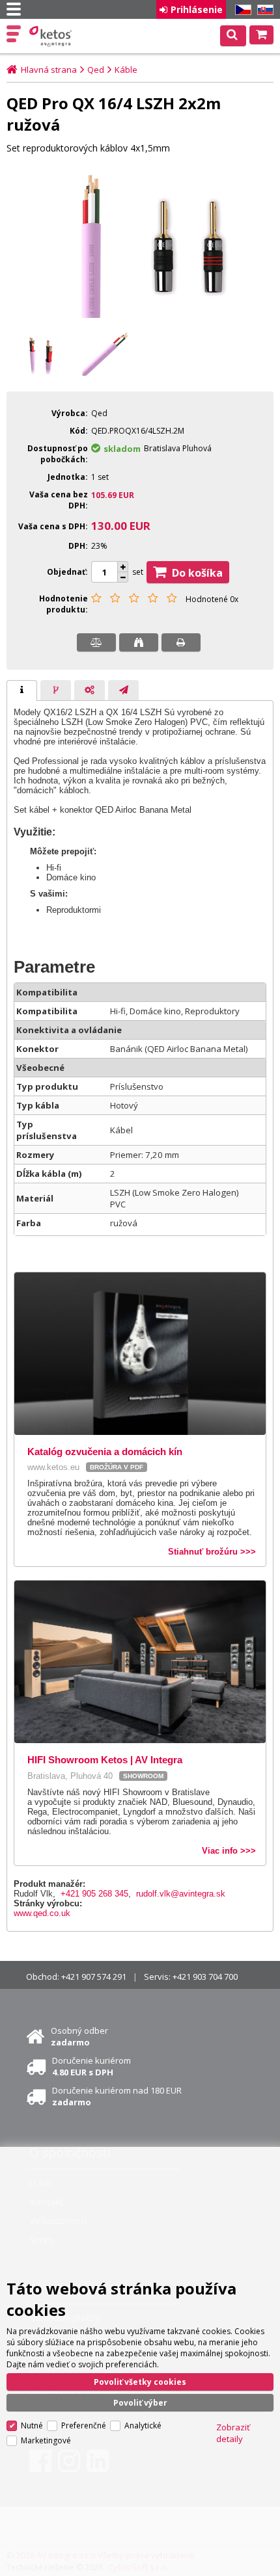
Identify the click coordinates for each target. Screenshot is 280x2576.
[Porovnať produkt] (96, 642)
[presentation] (22, 690)
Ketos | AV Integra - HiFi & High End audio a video (52, 36)
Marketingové (46, 2440)
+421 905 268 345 (94, 1894)
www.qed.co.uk (42, 1913)
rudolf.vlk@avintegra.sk (181, 1894)
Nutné (32, 2425)
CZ (241, 10)
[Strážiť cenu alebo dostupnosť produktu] (139, 642)
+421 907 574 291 (94, 1977)
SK (263, 10)
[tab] (22, 690)
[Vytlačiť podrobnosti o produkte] (181, 642)
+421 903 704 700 (205, 1977)
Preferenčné (84, 2425)
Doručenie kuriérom (91, 2066)
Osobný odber (79, 2036)
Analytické (143, 2425)
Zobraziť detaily (233, 2433)
